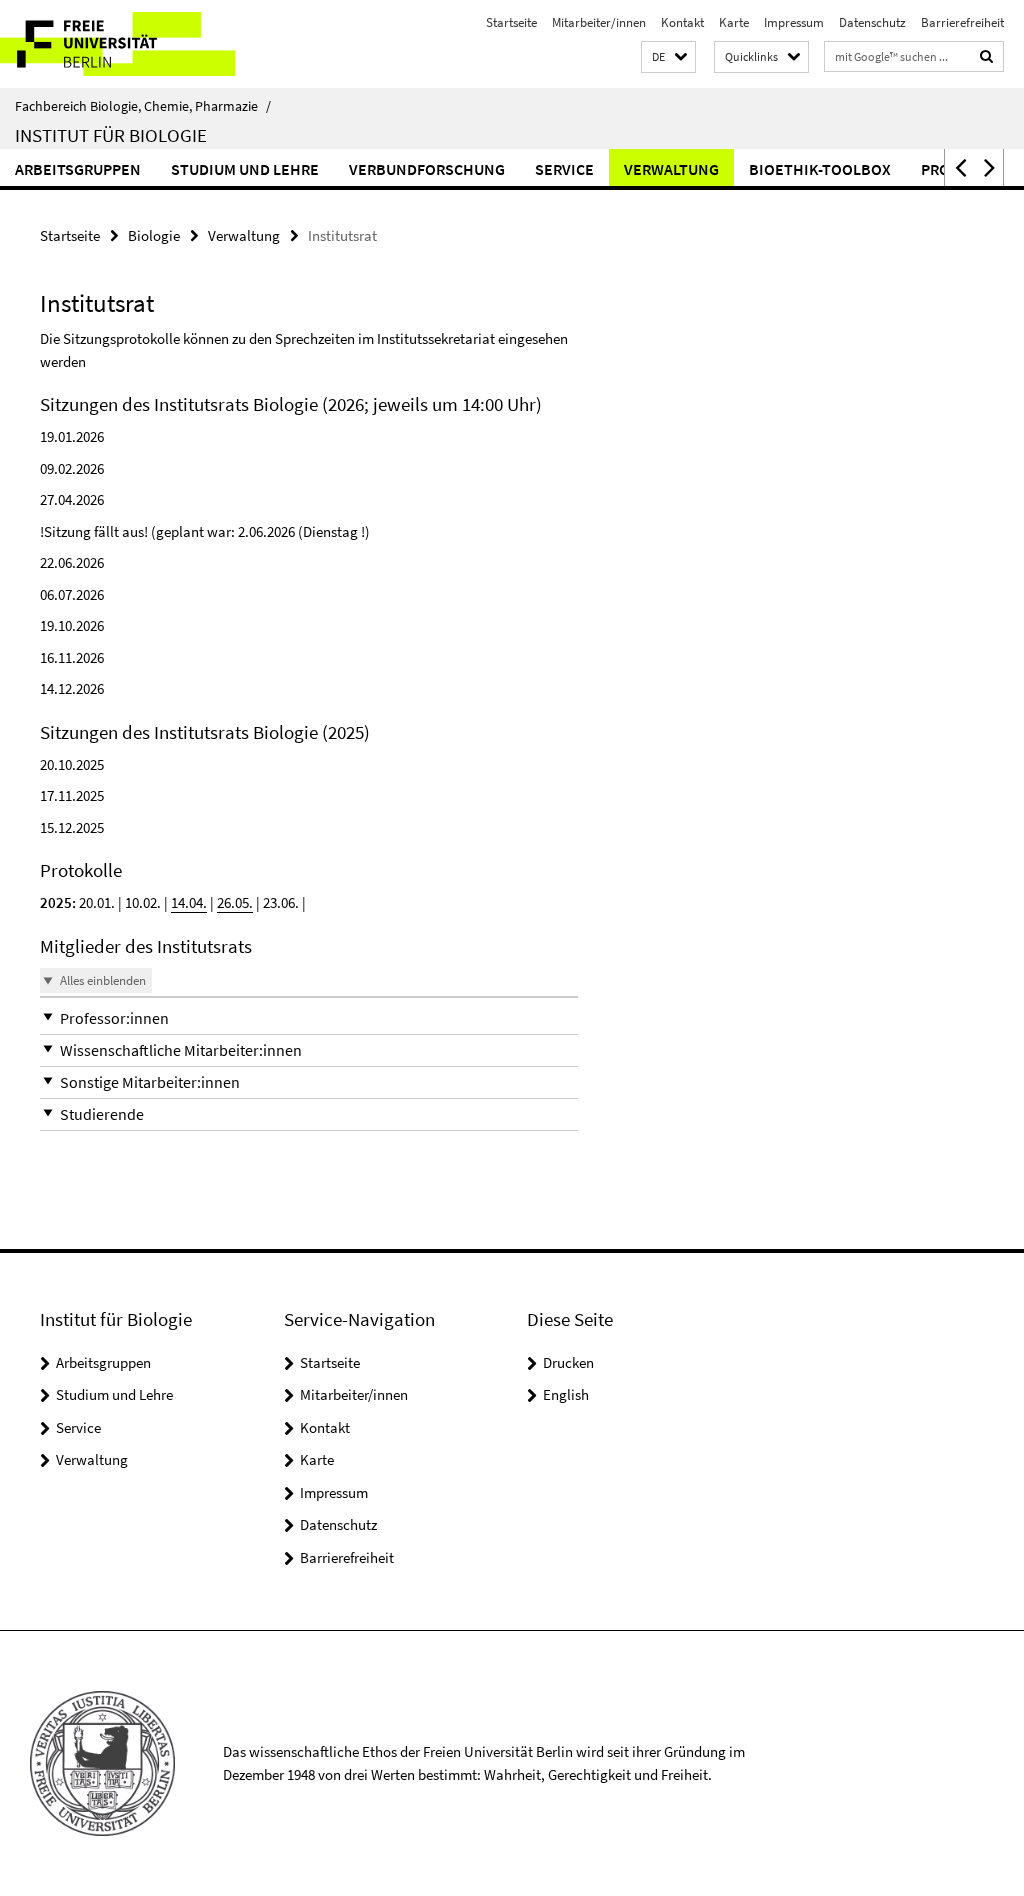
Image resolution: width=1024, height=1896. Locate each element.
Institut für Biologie (111, 135)
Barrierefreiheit (962, 22)
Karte (734, 22)
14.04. (189, 902)
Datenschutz (872, 22)
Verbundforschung (427, 169)
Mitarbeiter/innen (599, 22)
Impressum (794, 22)
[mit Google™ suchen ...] (987, 56)
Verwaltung (671, 169)
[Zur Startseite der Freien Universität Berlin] (132, 44)
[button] (668, 57)
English (566, 1394)
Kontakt (682, 22)
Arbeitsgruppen (78, 169)
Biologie (154, 235)
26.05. (235, 902)
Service (564, 169)
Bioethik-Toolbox (820, 169)
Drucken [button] (568, 1362)
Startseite (511, 22)
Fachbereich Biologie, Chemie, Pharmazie (143, 106)
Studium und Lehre (245, 169)
